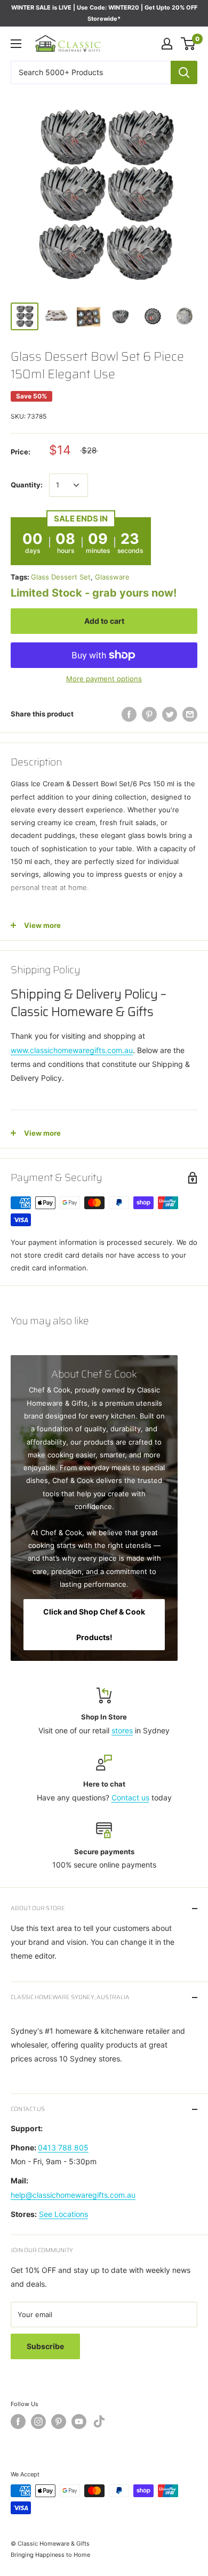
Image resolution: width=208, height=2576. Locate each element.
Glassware (112, 577)
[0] (189, 44)
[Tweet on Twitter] (170, 714)
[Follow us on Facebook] (18, 2422)
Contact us (130, 1798)
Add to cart (104, 621)
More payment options (104, 679)
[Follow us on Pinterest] (59, 2422)
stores (122, 1730)
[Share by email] (190, 714)
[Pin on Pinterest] (149, 714)
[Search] (184, 72)
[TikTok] (99, 2423)
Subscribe (45, 2346)
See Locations (63, 2214)
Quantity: (27, 485)
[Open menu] (16, 44)
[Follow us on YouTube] (79, 2422)
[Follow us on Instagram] (38, 2422)
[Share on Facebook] (129, 714)
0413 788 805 (63, 2147)
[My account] (167, 44)
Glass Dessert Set (61, 577)
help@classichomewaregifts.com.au (73, 2195)
